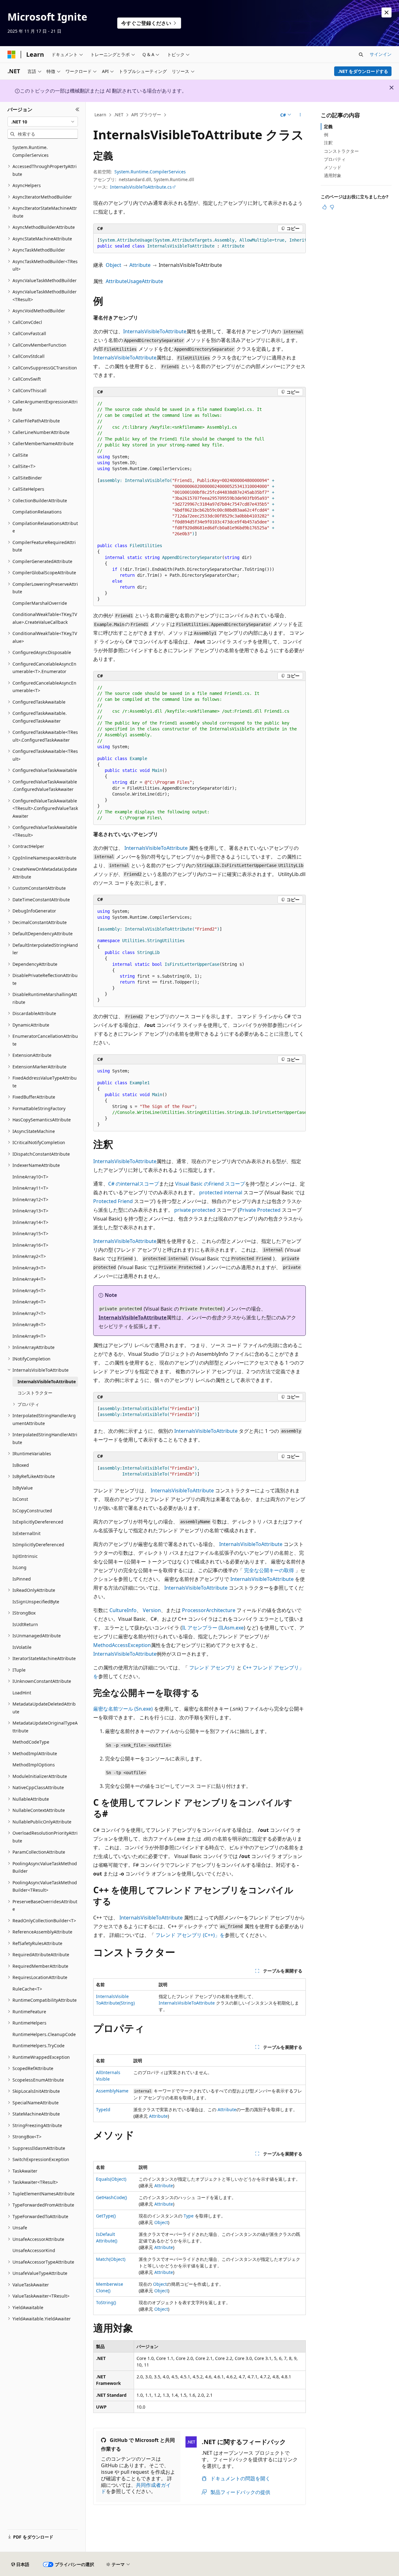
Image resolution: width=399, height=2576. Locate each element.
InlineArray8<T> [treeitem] (29, 1324)
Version (152, 1610)
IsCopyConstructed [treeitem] (32, 1511)
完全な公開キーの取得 (269, 1570)
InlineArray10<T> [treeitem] (30, 1177)
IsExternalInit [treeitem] (26, 1533)
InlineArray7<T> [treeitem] (29, 1313)
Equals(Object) (111, 2179)
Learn (100, 115)
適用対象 (333, 175)
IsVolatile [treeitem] (22, 1647)
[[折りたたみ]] (77, 109)
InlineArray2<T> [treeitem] (29, 1256)
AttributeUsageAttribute (134, 281)
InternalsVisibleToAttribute (155, 331)
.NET (119, 115)
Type (189, 2216)
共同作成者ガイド (136, 2488)
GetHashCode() (111, 2197)
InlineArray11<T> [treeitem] (30, 1188)
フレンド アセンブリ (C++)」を (190, 1935)
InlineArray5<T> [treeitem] (29, 1290)
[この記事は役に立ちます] (324, 207)
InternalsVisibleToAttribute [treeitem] (47, 1382)
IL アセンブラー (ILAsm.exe (213, 1628)
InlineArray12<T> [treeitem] (30, 1199)
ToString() (106, 2302)
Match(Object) (111, 2259)
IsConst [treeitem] (20, 1499)
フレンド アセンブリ (212, 1668)
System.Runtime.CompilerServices (150, 172)
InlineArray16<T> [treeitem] (30, 1245)
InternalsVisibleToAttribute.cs (141, 187)
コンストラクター (341, 151)
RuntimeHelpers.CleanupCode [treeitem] (44, 2034)
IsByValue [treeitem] (23, 1488)
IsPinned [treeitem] (22, 1579)
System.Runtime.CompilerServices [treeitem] (31, 151)
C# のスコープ (134, 1184)
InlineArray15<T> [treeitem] (30, 1233)
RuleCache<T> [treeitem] (27, 1989)
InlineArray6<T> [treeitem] (29, 1302)
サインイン (381, 54)
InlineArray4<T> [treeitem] (29, 1279)
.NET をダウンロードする (363, 71)
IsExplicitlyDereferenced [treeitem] (38, 1522)
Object (113, 265)
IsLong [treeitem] (19, 1567)
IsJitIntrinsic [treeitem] (25, 1556)
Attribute (140, 265)
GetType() (106, 2216)
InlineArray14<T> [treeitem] (30, 1222)
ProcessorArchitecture (209, 1610)
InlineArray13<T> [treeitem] (30, 1211)
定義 (328, 126)
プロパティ (335, 159)
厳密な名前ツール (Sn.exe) (123, 1709)
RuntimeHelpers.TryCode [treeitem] (38, 2046)
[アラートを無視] (387, 12)
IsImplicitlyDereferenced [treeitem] (38, 1545)
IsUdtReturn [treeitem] (25, 1624)
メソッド (333, 167)
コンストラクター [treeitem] (35, 1393)
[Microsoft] (12, 55)
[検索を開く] (361, 55)
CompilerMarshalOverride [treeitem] (40, 603)
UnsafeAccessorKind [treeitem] (34, 2250)
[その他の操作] (300, 115)
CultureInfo (123, 1610)
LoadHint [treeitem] (22, 1693)
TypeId (103, 2109)
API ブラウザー (146, 115)
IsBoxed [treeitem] (21, 1465)
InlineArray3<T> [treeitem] (29, 1268)
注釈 (328, 143)
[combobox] (43, 122)
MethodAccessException (122, 1645)
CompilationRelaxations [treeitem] (37, 512)
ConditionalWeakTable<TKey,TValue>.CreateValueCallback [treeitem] (45, 618)
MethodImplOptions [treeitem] (34, 1765)
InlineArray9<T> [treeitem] (29, 1336)
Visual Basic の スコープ (210, 1184)
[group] (199, 243)
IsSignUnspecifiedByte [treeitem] (36, 1602)
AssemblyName (112, 2091)
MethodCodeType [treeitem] (31, 1742)
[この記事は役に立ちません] (332, 207)
